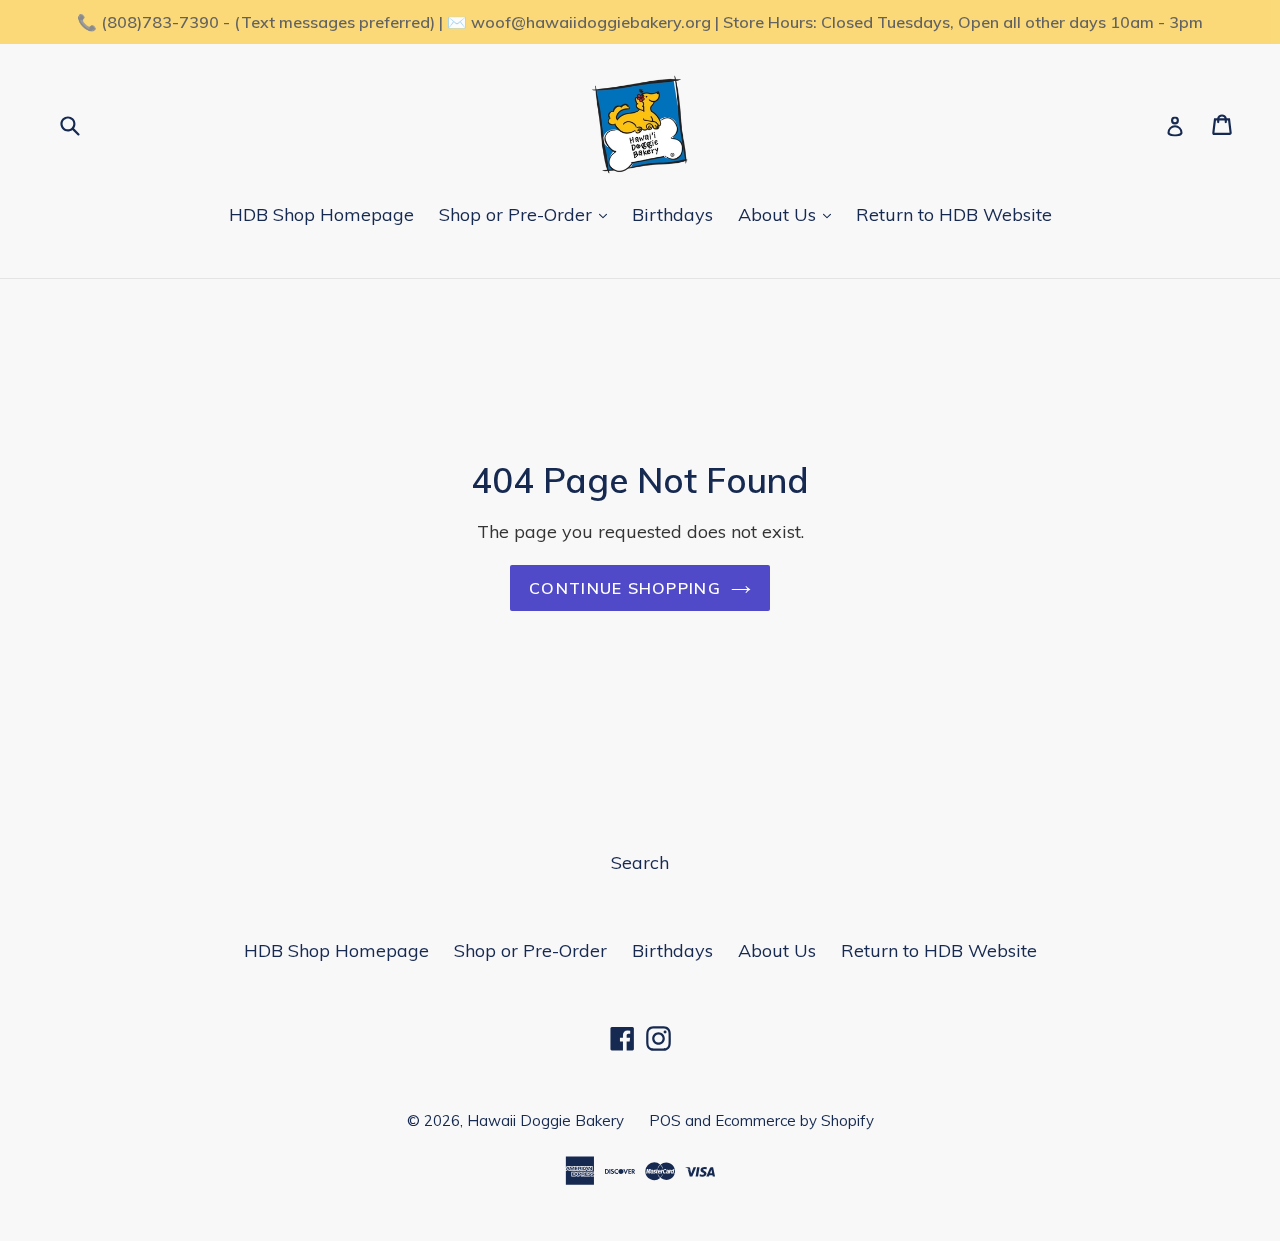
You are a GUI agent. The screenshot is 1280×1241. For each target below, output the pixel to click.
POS (665, 1120)
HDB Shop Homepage (321, 214)
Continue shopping (625, 588)
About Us (779, 214)
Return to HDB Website (954, 214)
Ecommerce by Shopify (794, 1120)
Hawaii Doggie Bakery (545, 1120)
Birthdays (672, 214)
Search (640, 862)
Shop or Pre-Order (518, 214)
